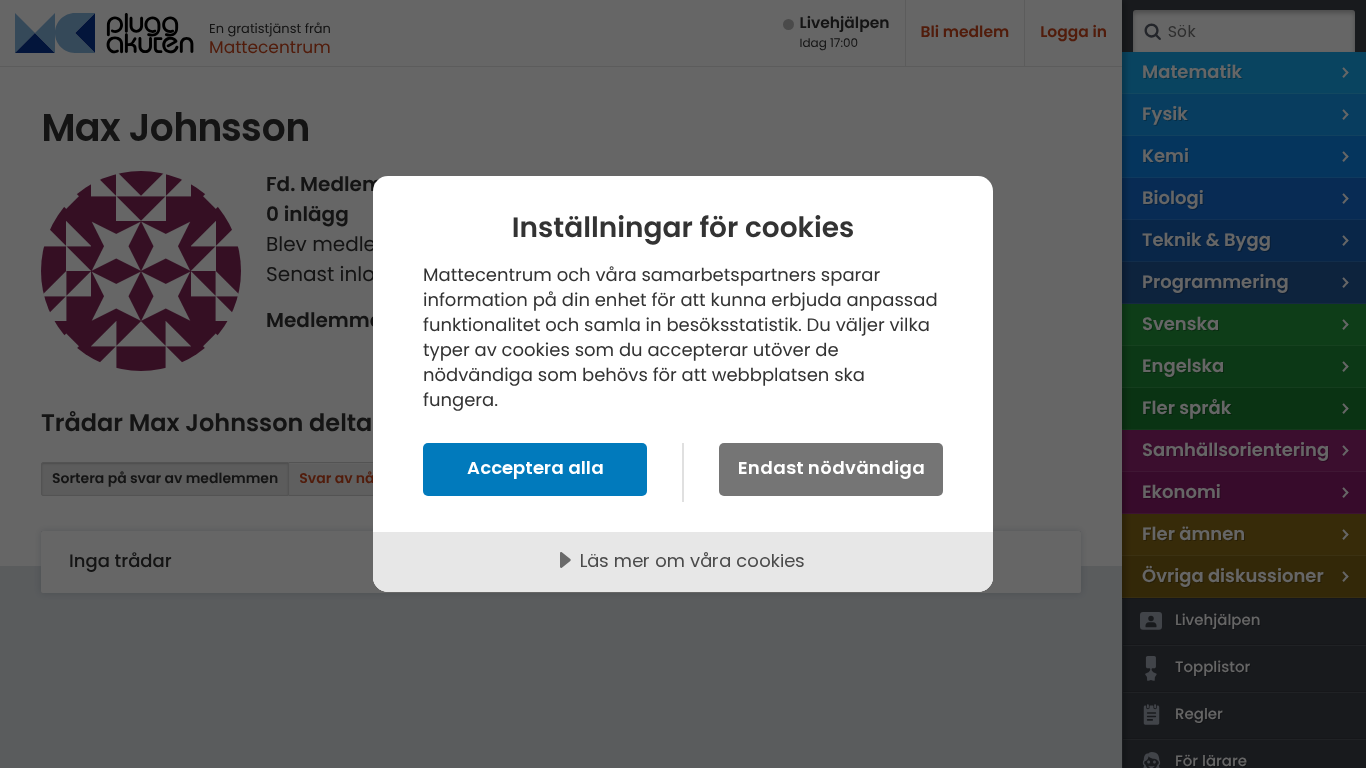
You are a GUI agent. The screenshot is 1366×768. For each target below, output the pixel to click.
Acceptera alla (535, 467)
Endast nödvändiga (831, 467)
